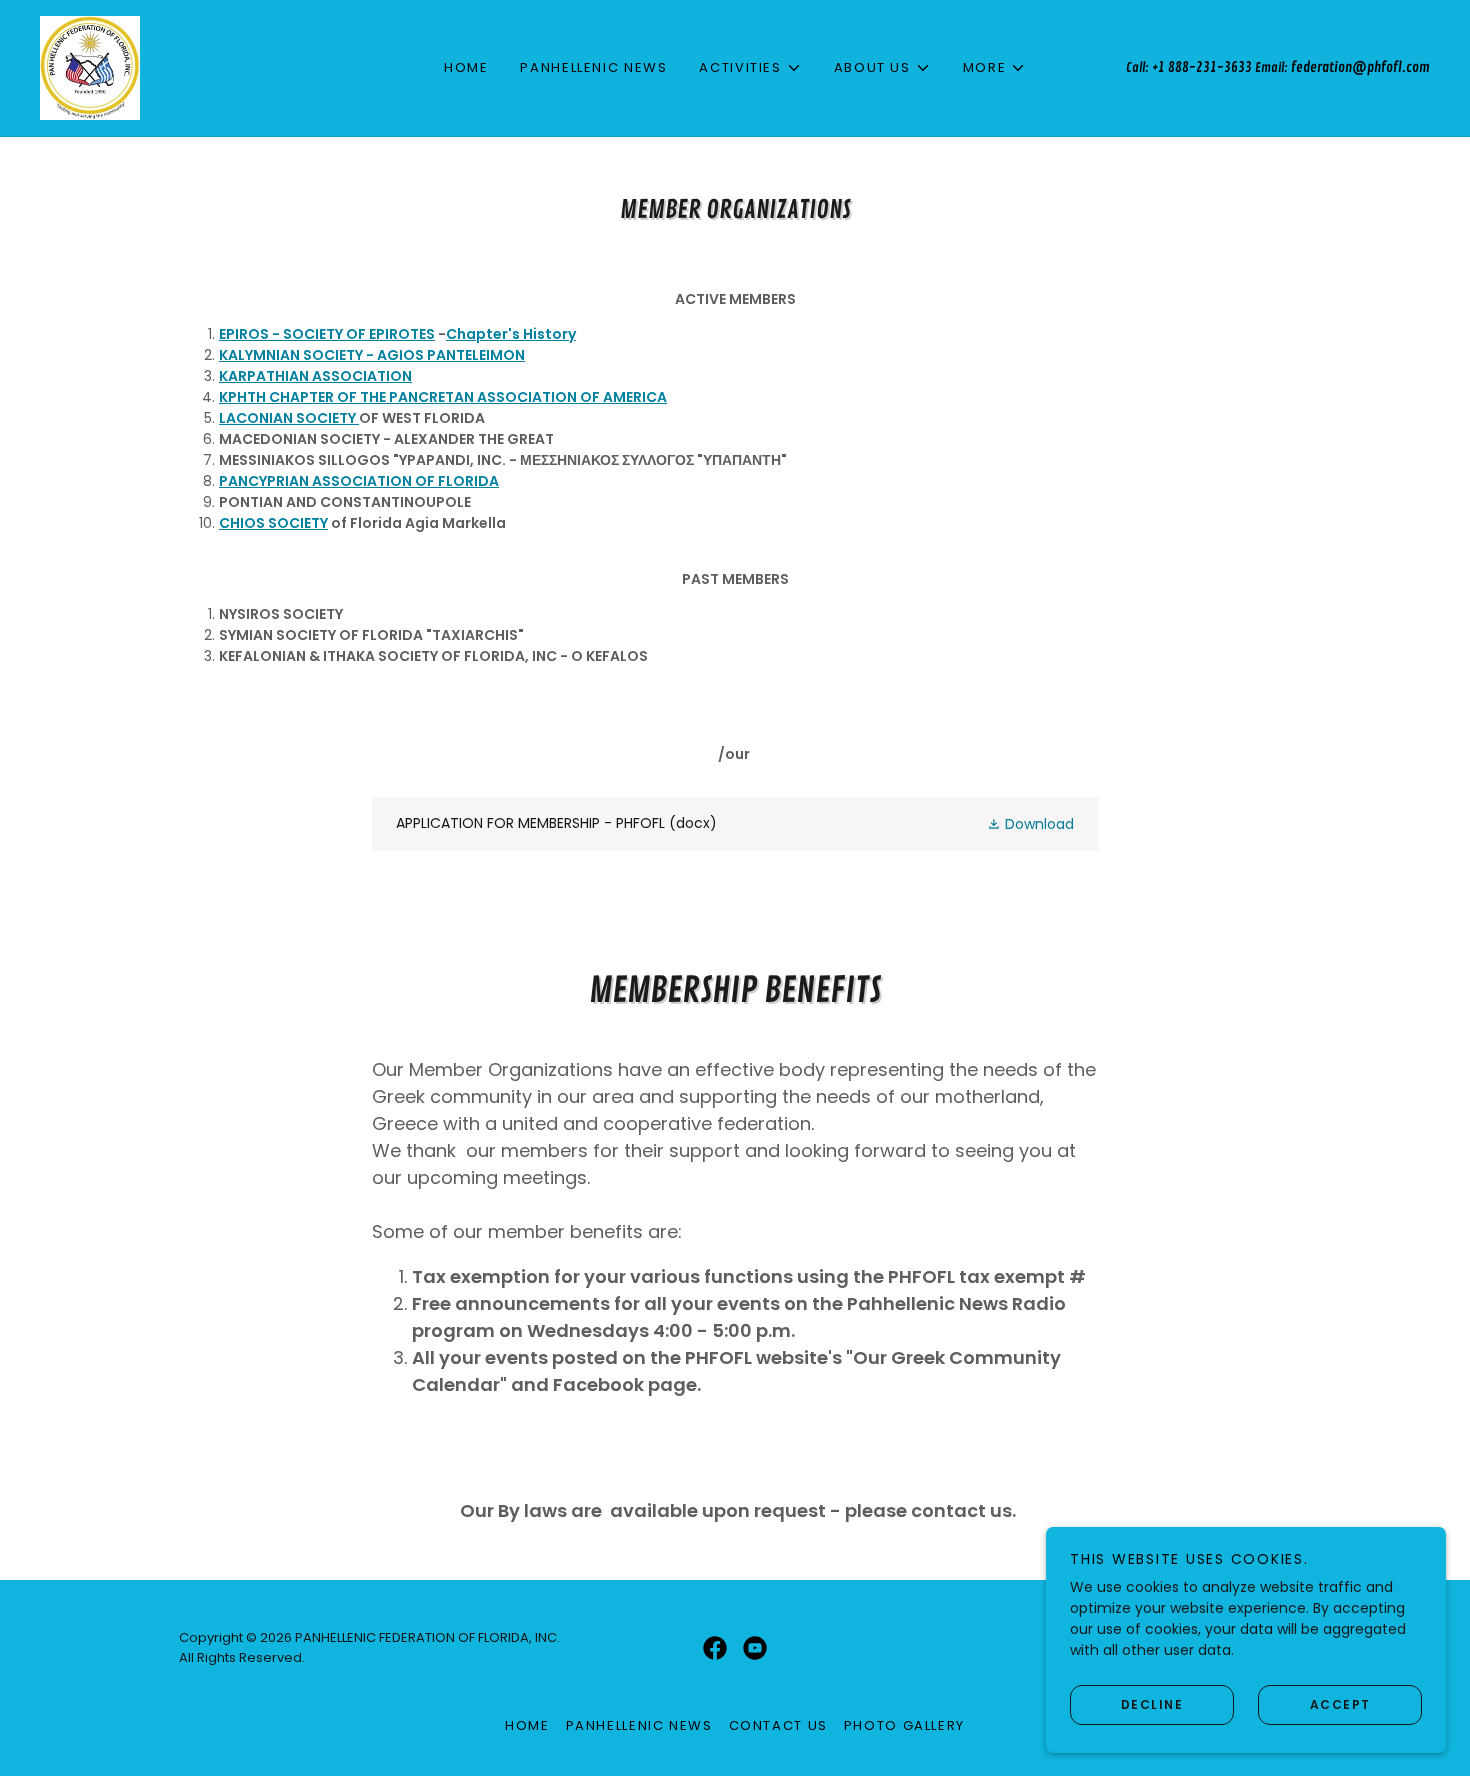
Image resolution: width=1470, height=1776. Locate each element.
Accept (1340, 1703)
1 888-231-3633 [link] (1205, 67)
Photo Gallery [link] (904, 1725)
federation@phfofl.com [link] (1360, 67)
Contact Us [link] (778, 1725)
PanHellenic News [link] (593, 67)
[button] (750, 68)
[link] (90, 67)
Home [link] (466, 67)
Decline (1152, 1703)
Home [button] (527, 1725)
